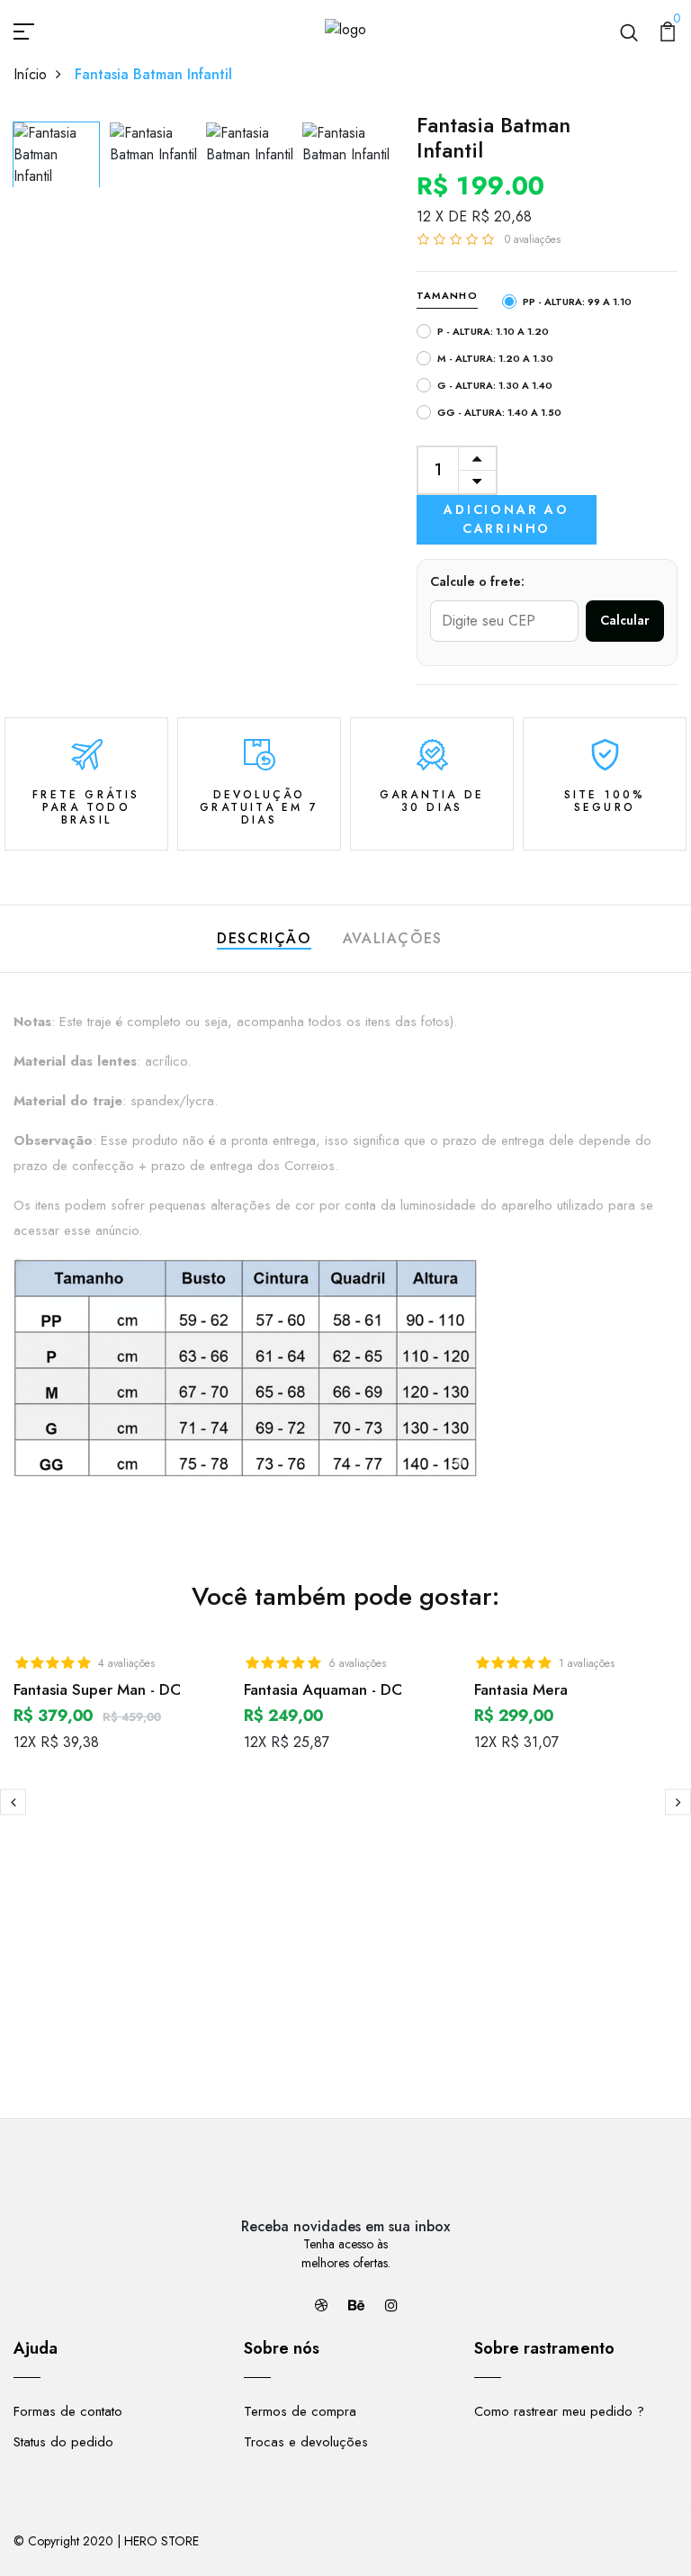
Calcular (625, 620)
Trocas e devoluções (306, 2442)
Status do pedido (63, 2442)
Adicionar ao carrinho (507, 519)
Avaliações (393, 938)
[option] (57, 150)
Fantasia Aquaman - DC (323, 1689)
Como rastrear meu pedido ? (559, 2411)
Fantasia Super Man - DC (97, 1689)
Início (30, 74)
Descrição (264, 938)
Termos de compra (300, 2411)
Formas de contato (68, 2411)
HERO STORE (162, 2541)
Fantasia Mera (521, 1689)
